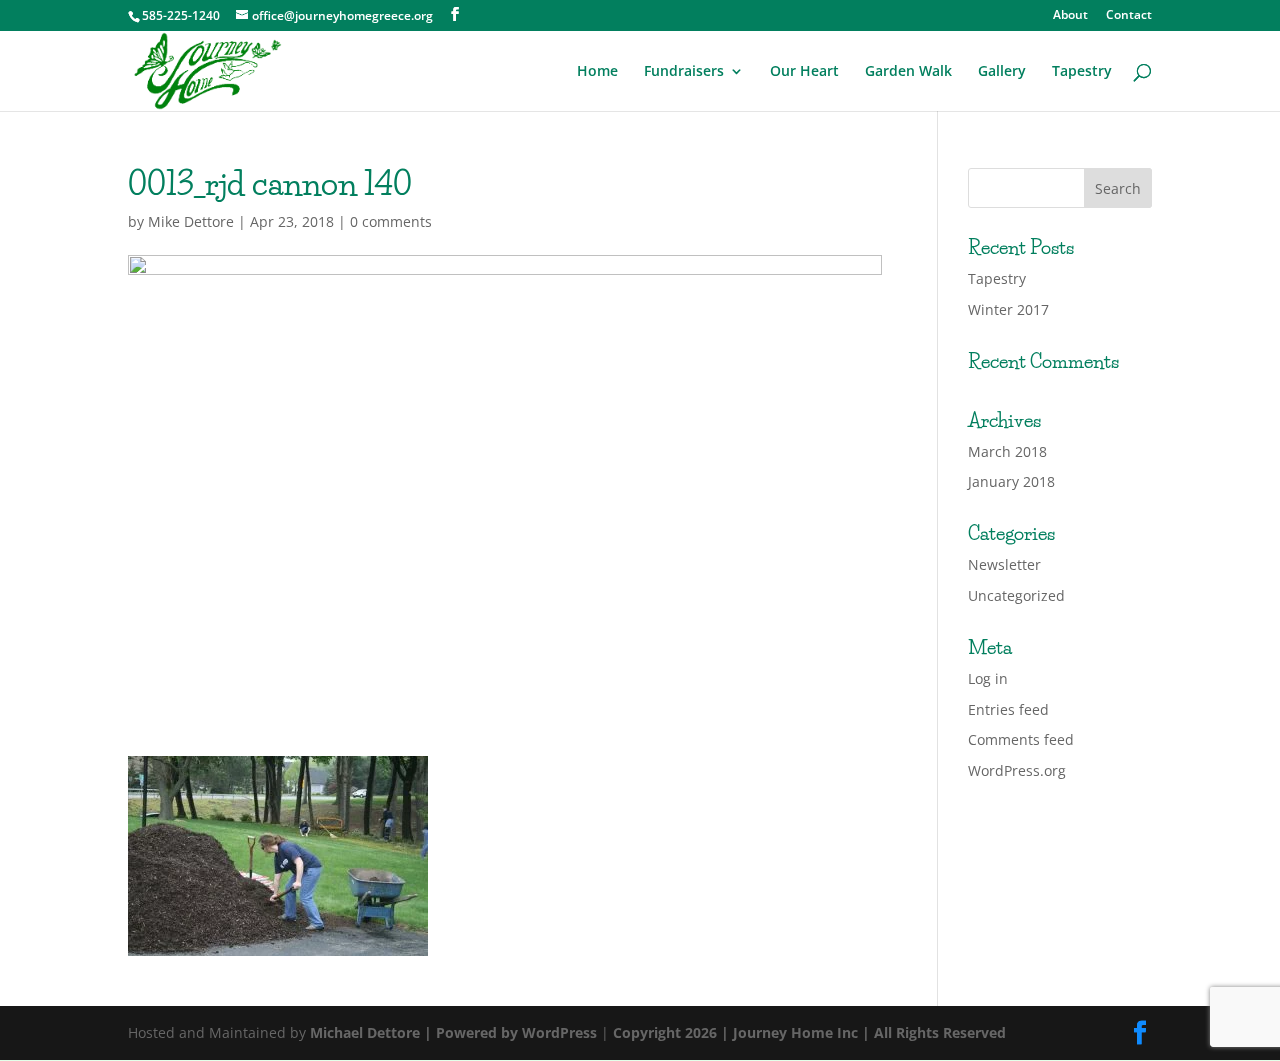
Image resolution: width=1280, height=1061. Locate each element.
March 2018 (1007, 451)
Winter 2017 (1008, 309)
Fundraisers (684, 72)
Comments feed (1021, 739)
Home (597, 72)
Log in (988, 678)
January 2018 (1011, 481)
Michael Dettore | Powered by (416, 1032)
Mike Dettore (191, 221)
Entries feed (1008, 709)
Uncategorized (1016, 595)
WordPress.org (1017, 770)
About (1070, 16)
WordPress (559, 1032)
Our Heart (804, 72)
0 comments (391, 221)
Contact (1129, 16)
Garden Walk (908, 72)
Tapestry (1082, 72)
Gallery (1002, 72)
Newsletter (1004, 564)
